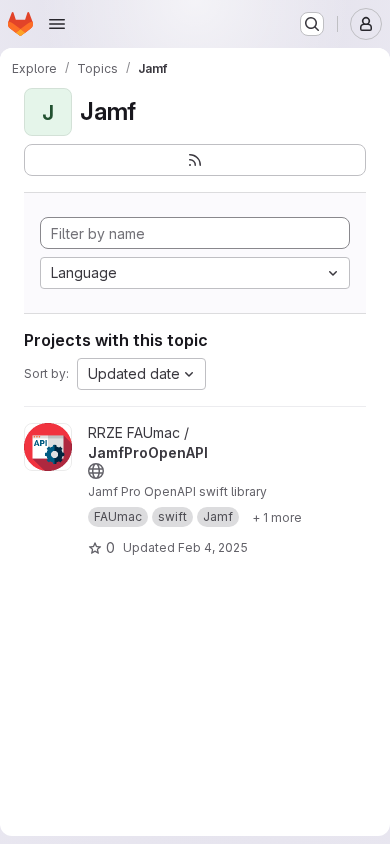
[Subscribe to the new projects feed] (195, 160)
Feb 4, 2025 (213, 547)
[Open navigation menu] (57, 24)
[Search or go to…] (312, 24)
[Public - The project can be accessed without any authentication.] (96, 471)
